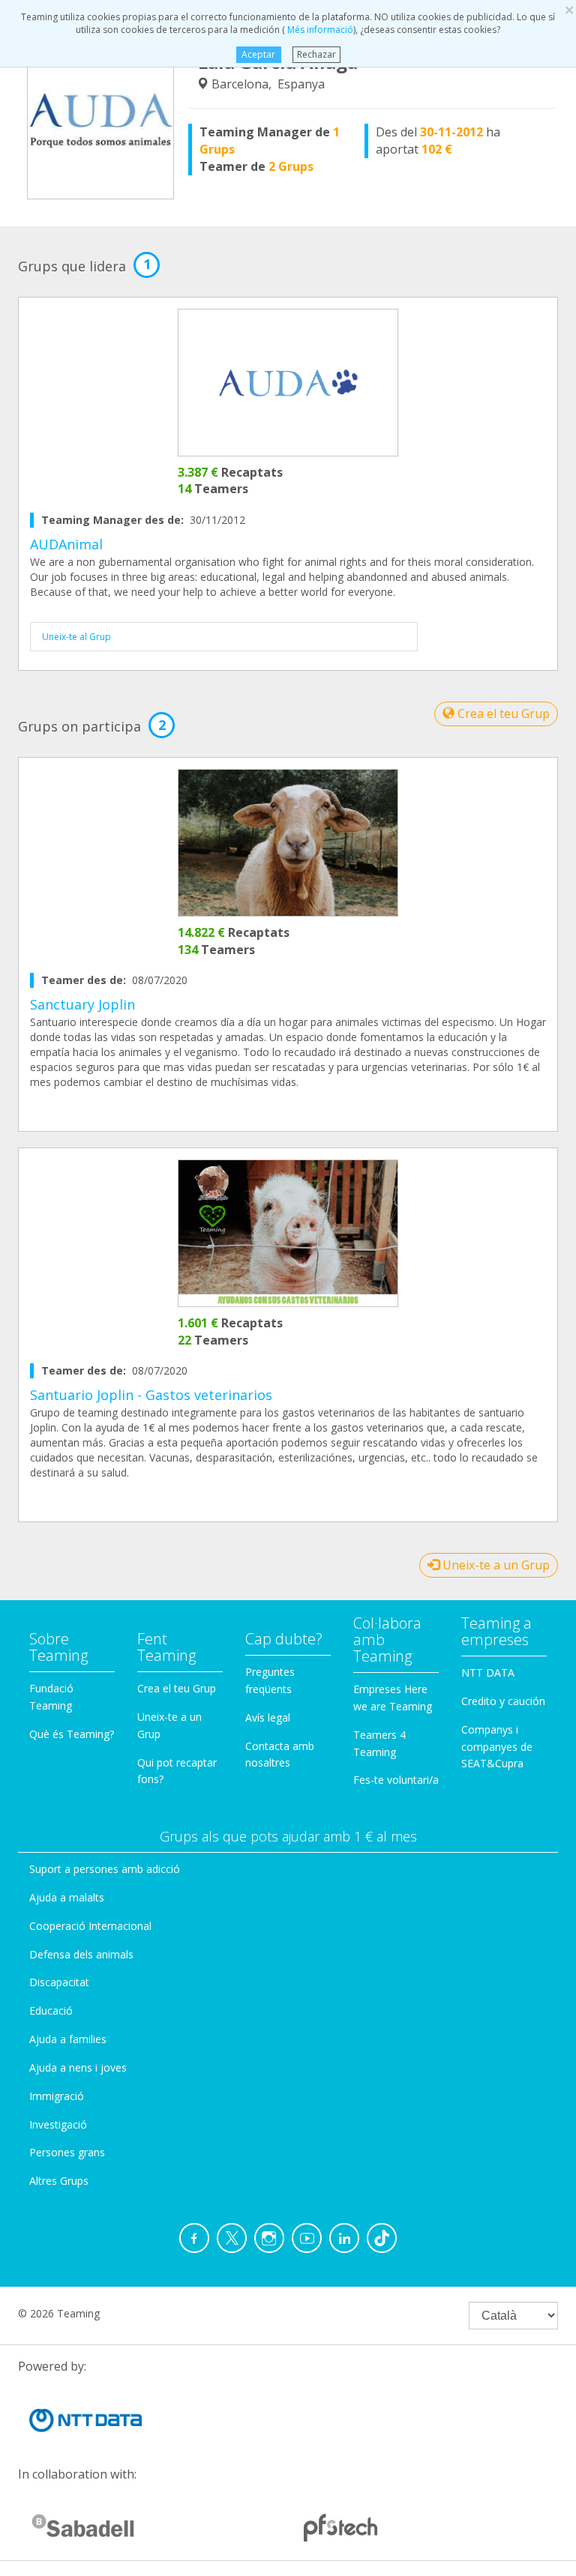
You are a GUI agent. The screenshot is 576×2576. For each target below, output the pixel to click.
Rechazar (316, 54)
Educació (51, 2011)
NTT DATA (488, 1672)
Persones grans (67, 2152)
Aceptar (258, 54)
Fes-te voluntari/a (396, 1780)
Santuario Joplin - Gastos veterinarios (151, 1395)
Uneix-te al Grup (76, 637)
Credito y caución (503, 1701)
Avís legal (268, 1717)
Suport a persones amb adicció (105, 1869)
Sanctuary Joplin (82, 1004)
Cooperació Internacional (90, 1926)
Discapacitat (59, 1982)
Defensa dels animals (81, 1954)
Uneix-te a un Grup (495, 1565)
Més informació (319, 30)
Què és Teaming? (72, 1734)
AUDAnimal (66, 544)
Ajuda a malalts (67, 1897)
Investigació (58, 2124)
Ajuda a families (68, 2039)
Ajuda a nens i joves (78, 2067)
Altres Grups (59, 2181)
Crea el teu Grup (502, 714)
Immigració (57, 2096)
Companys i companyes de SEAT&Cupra (497, 1747)
